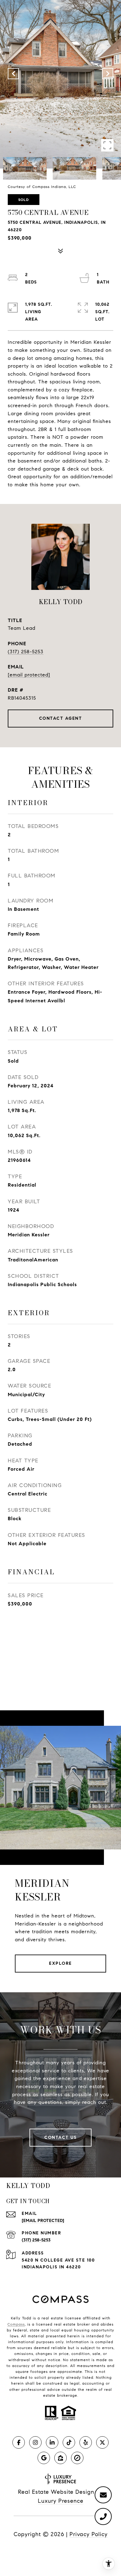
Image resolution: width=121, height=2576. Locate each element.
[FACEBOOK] (19, 2442)
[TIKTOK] (69, 2442)
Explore (60, 1963)
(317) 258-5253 (26, 652)
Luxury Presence (61, 2501)
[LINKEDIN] (52, 2442)
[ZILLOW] (60, 2458)
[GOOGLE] (44, 2458)
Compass (16, 2324)
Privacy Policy (89, 2534)
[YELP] (86, 2442)
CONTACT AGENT (61, 718)
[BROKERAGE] (77, 2458)
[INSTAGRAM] (35, 2442)
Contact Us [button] (60, 2137)
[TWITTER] (102, 2442)
